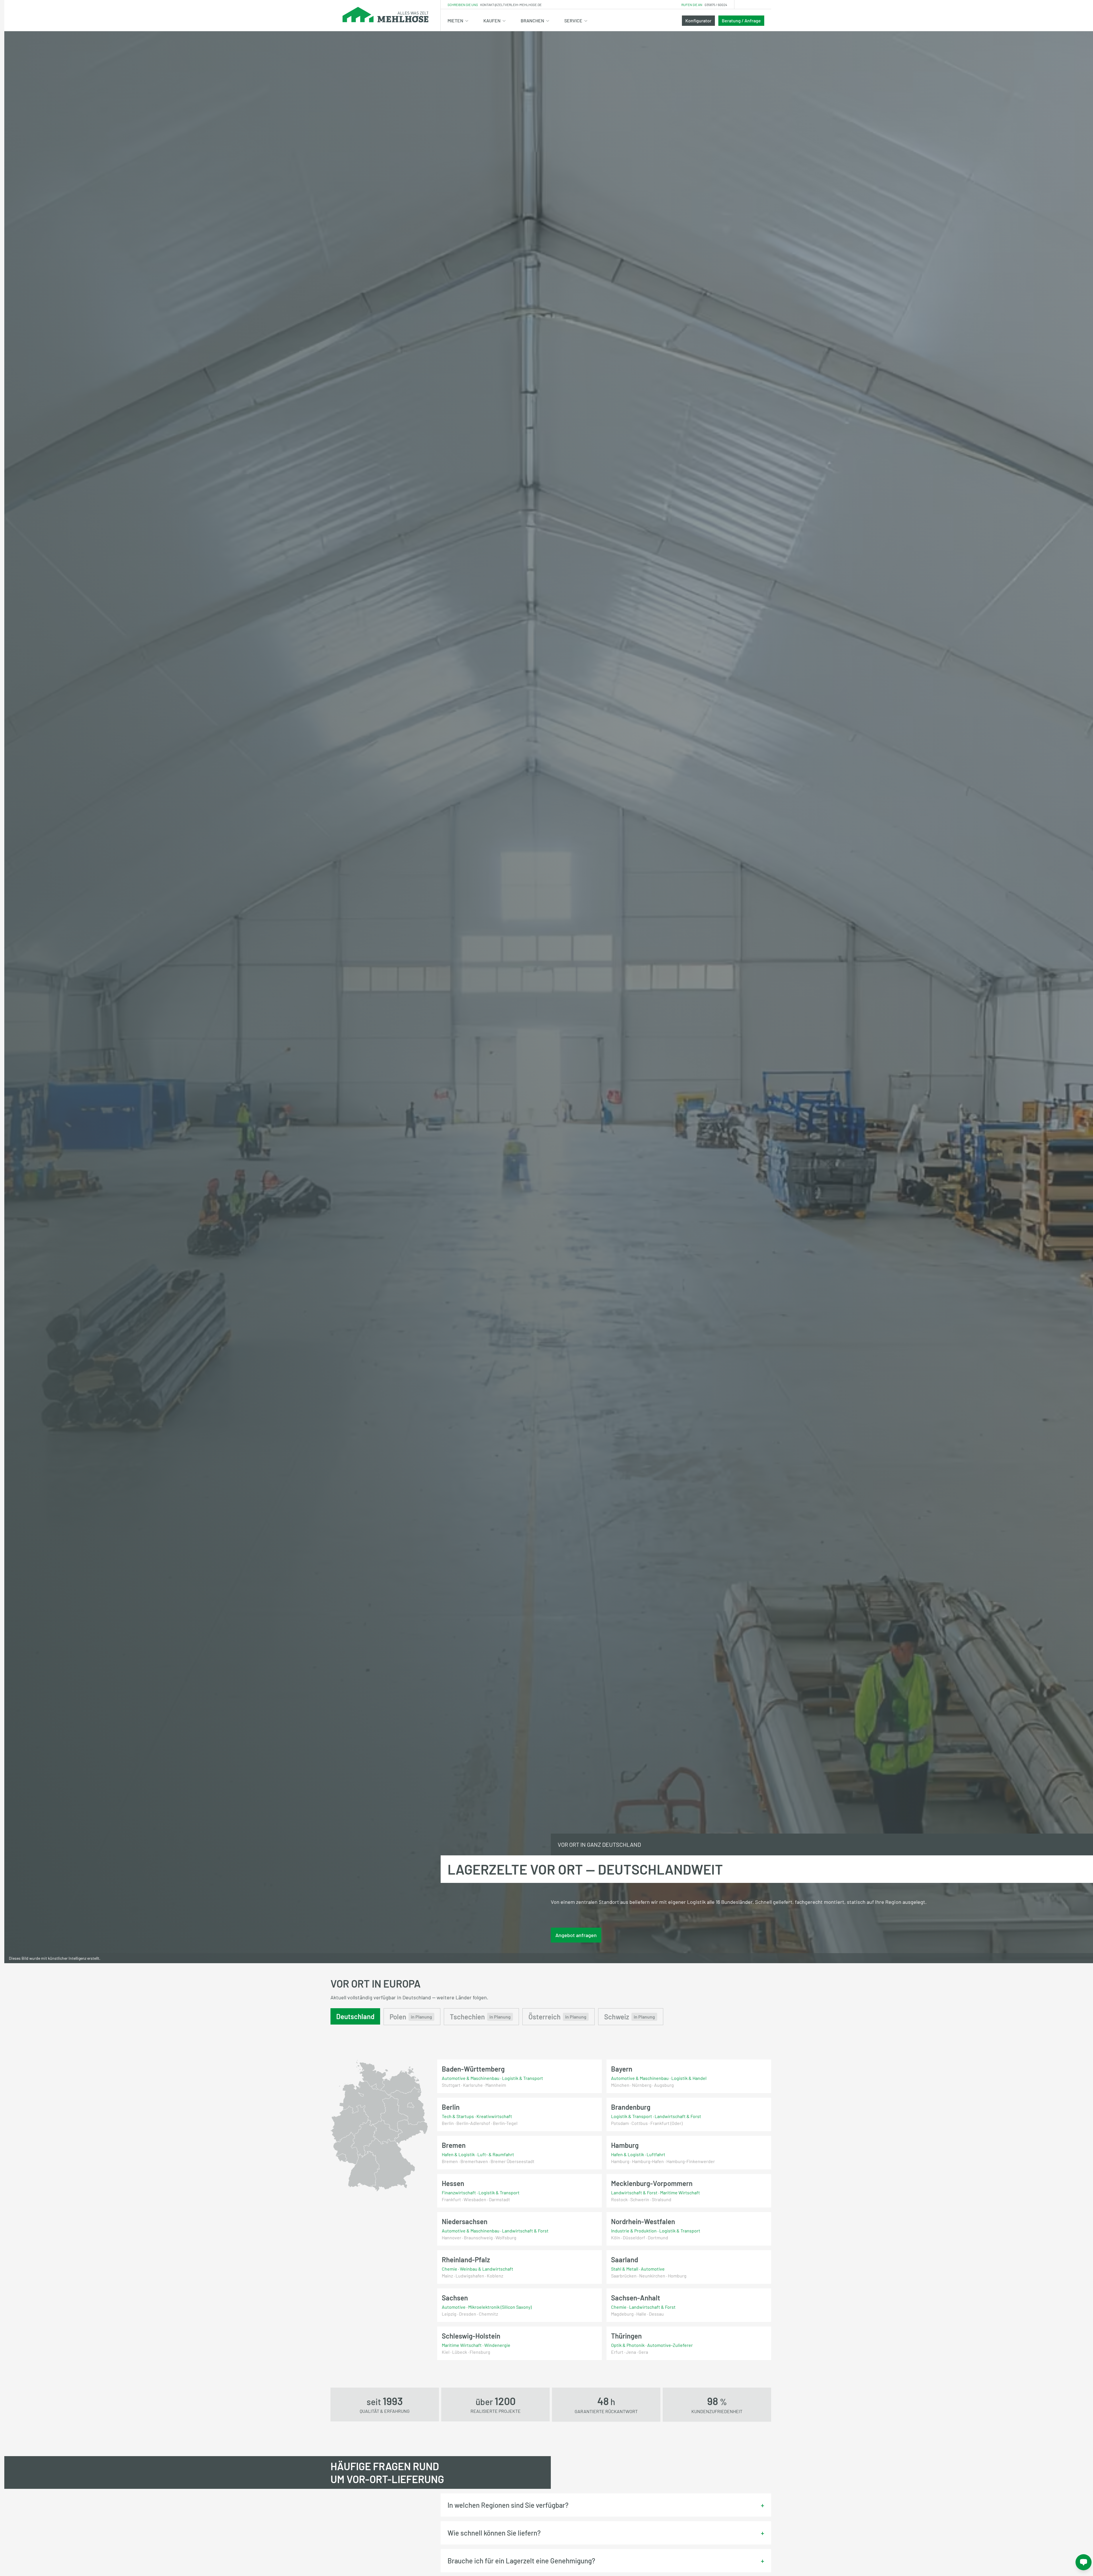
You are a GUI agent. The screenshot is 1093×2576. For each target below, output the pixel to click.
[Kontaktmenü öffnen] (1084, 2562)
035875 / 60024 (716, 5)
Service (573, 21)
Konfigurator (698, 21)
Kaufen (492, 21)
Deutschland (355, 2016)
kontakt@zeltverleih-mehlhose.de (511, 5)
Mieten (455, 21)
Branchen (532, 21)
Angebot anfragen (576, 1935)
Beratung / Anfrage (741, 21)
